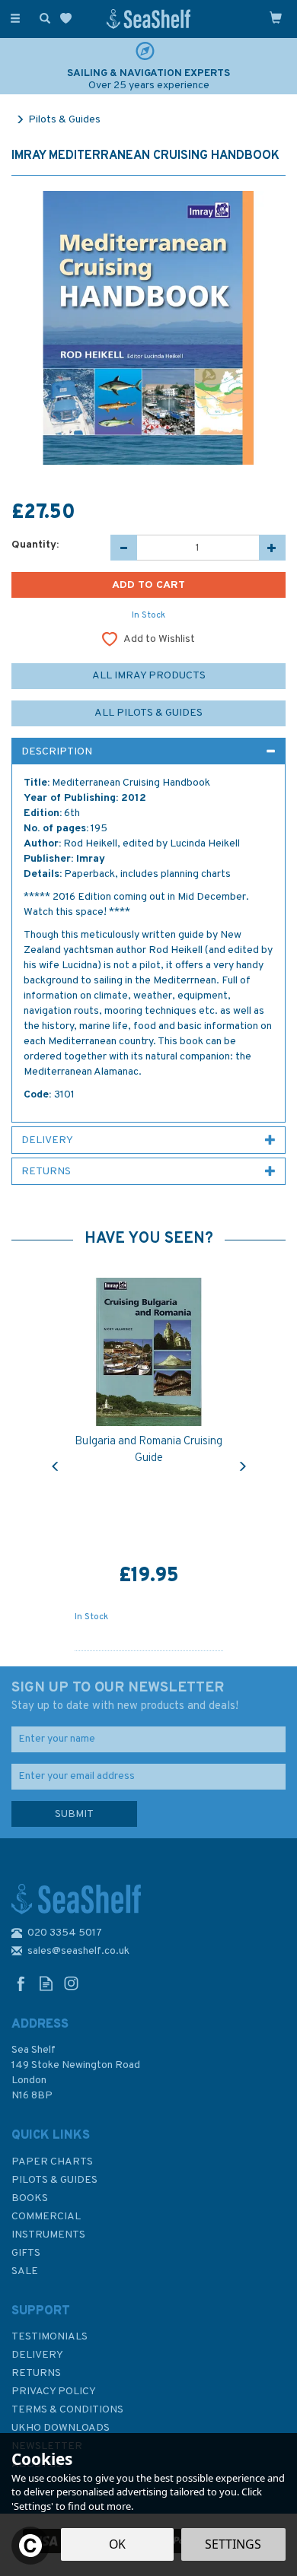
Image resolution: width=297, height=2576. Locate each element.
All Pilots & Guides (148, 713)
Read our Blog (46, 1983)
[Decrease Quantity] (124, 548)
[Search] (42, 17)
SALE (25, 2271)
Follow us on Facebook (21, 1983)
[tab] (148, 751)
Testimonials (49, 2337)
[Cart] (276, 17)
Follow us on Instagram (71, 1983)
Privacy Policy (54, 2392)
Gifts (26, 2253)
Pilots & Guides (54, 2180)
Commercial (46, 2217)
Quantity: (35, 545)
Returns (36, 2373)
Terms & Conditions (67, 2410)
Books (30, 2198)
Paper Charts (52, 2162)
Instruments (48, 2235)
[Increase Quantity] (272, 548)
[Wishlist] (69, 19)
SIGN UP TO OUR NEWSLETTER (125, 1696)
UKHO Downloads (61, 2428)
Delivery (37, 2355)
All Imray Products (149, 676)
